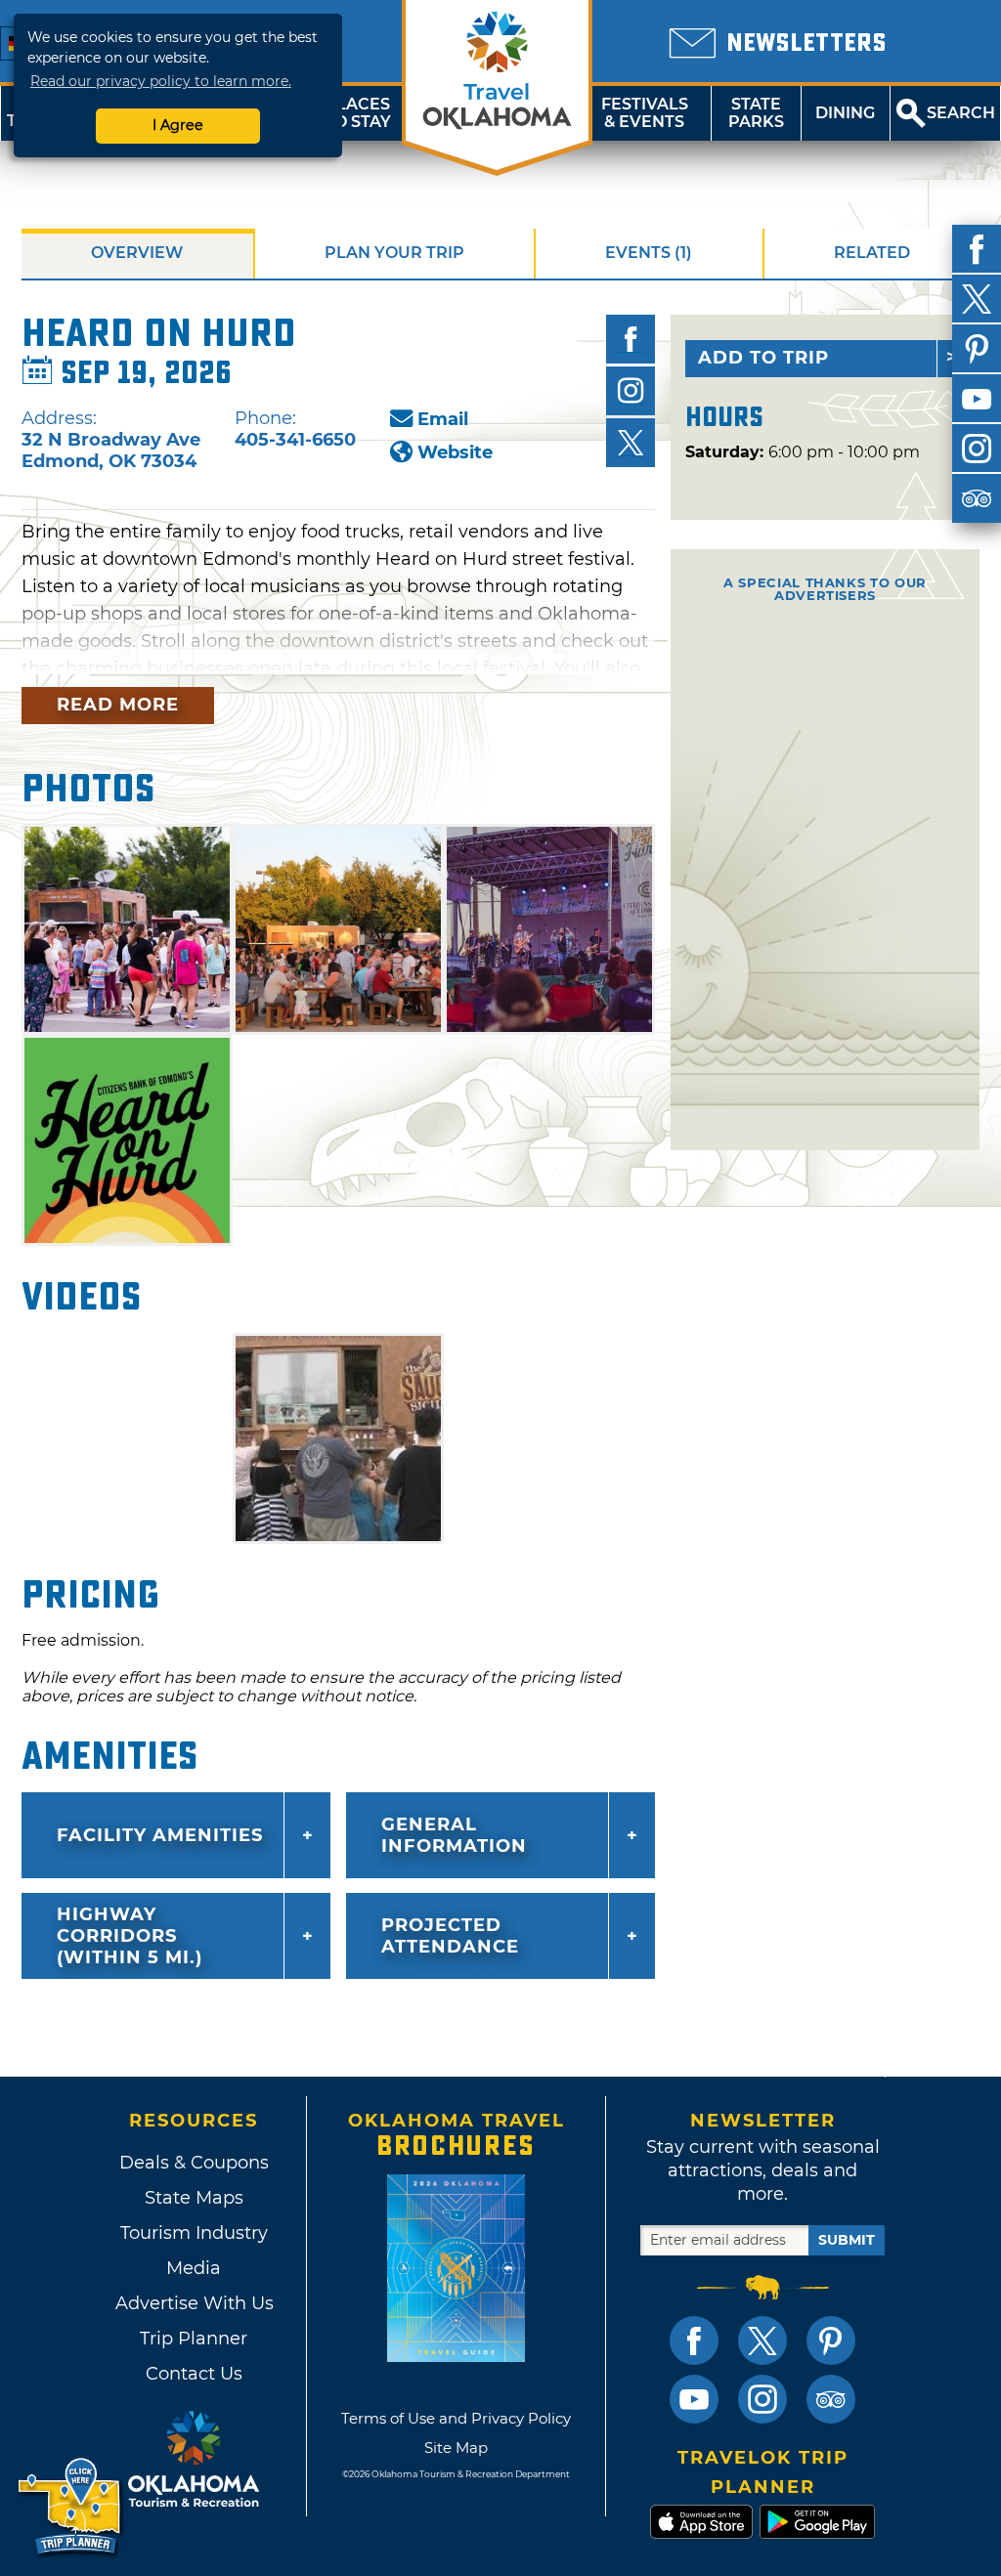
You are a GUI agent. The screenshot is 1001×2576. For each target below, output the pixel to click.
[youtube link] (694, 2399)
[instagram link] (762, 2399)
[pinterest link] (831, 2340)
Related (872, 253)
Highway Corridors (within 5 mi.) (130, 1936)
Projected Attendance (450, 1936)
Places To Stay (358, 113)
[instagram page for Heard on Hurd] (631, 391)
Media (194, 2268)
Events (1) (649, 253)
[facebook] (977, 249)
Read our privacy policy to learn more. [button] (161, 81)
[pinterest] (977, 349)
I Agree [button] (178, 125)
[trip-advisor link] (831, 2399)
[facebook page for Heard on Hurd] (631, 339)
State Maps (194, 2198)
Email (443, 419)
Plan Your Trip (394, 253)
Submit (847, 2240)
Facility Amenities (160, 1835)
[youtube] (977, 399)
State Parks (756, 113)
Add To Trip (763, 358)
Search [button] (961, 113)
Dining (845, 113)
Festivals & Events (645, 113)
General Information (454, 1835)
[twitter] (977, 299)
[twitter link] (762, 2340)
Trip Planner (194, 2339)
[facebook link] (694, 2340)
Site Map (456, 2447)
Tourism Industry (194, 2233)
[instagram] (977, 449)
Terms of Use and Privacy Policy (456, 2418)
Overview (137, 253)
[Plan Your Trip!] (71, 2507)
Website (455, 452)
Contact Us (194, 2374)
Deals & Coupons (194, 2163)
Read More (118, 705)
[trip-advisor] (977, 498)
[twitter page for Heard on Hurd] (631, 443)
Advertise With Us (194, 2303)
